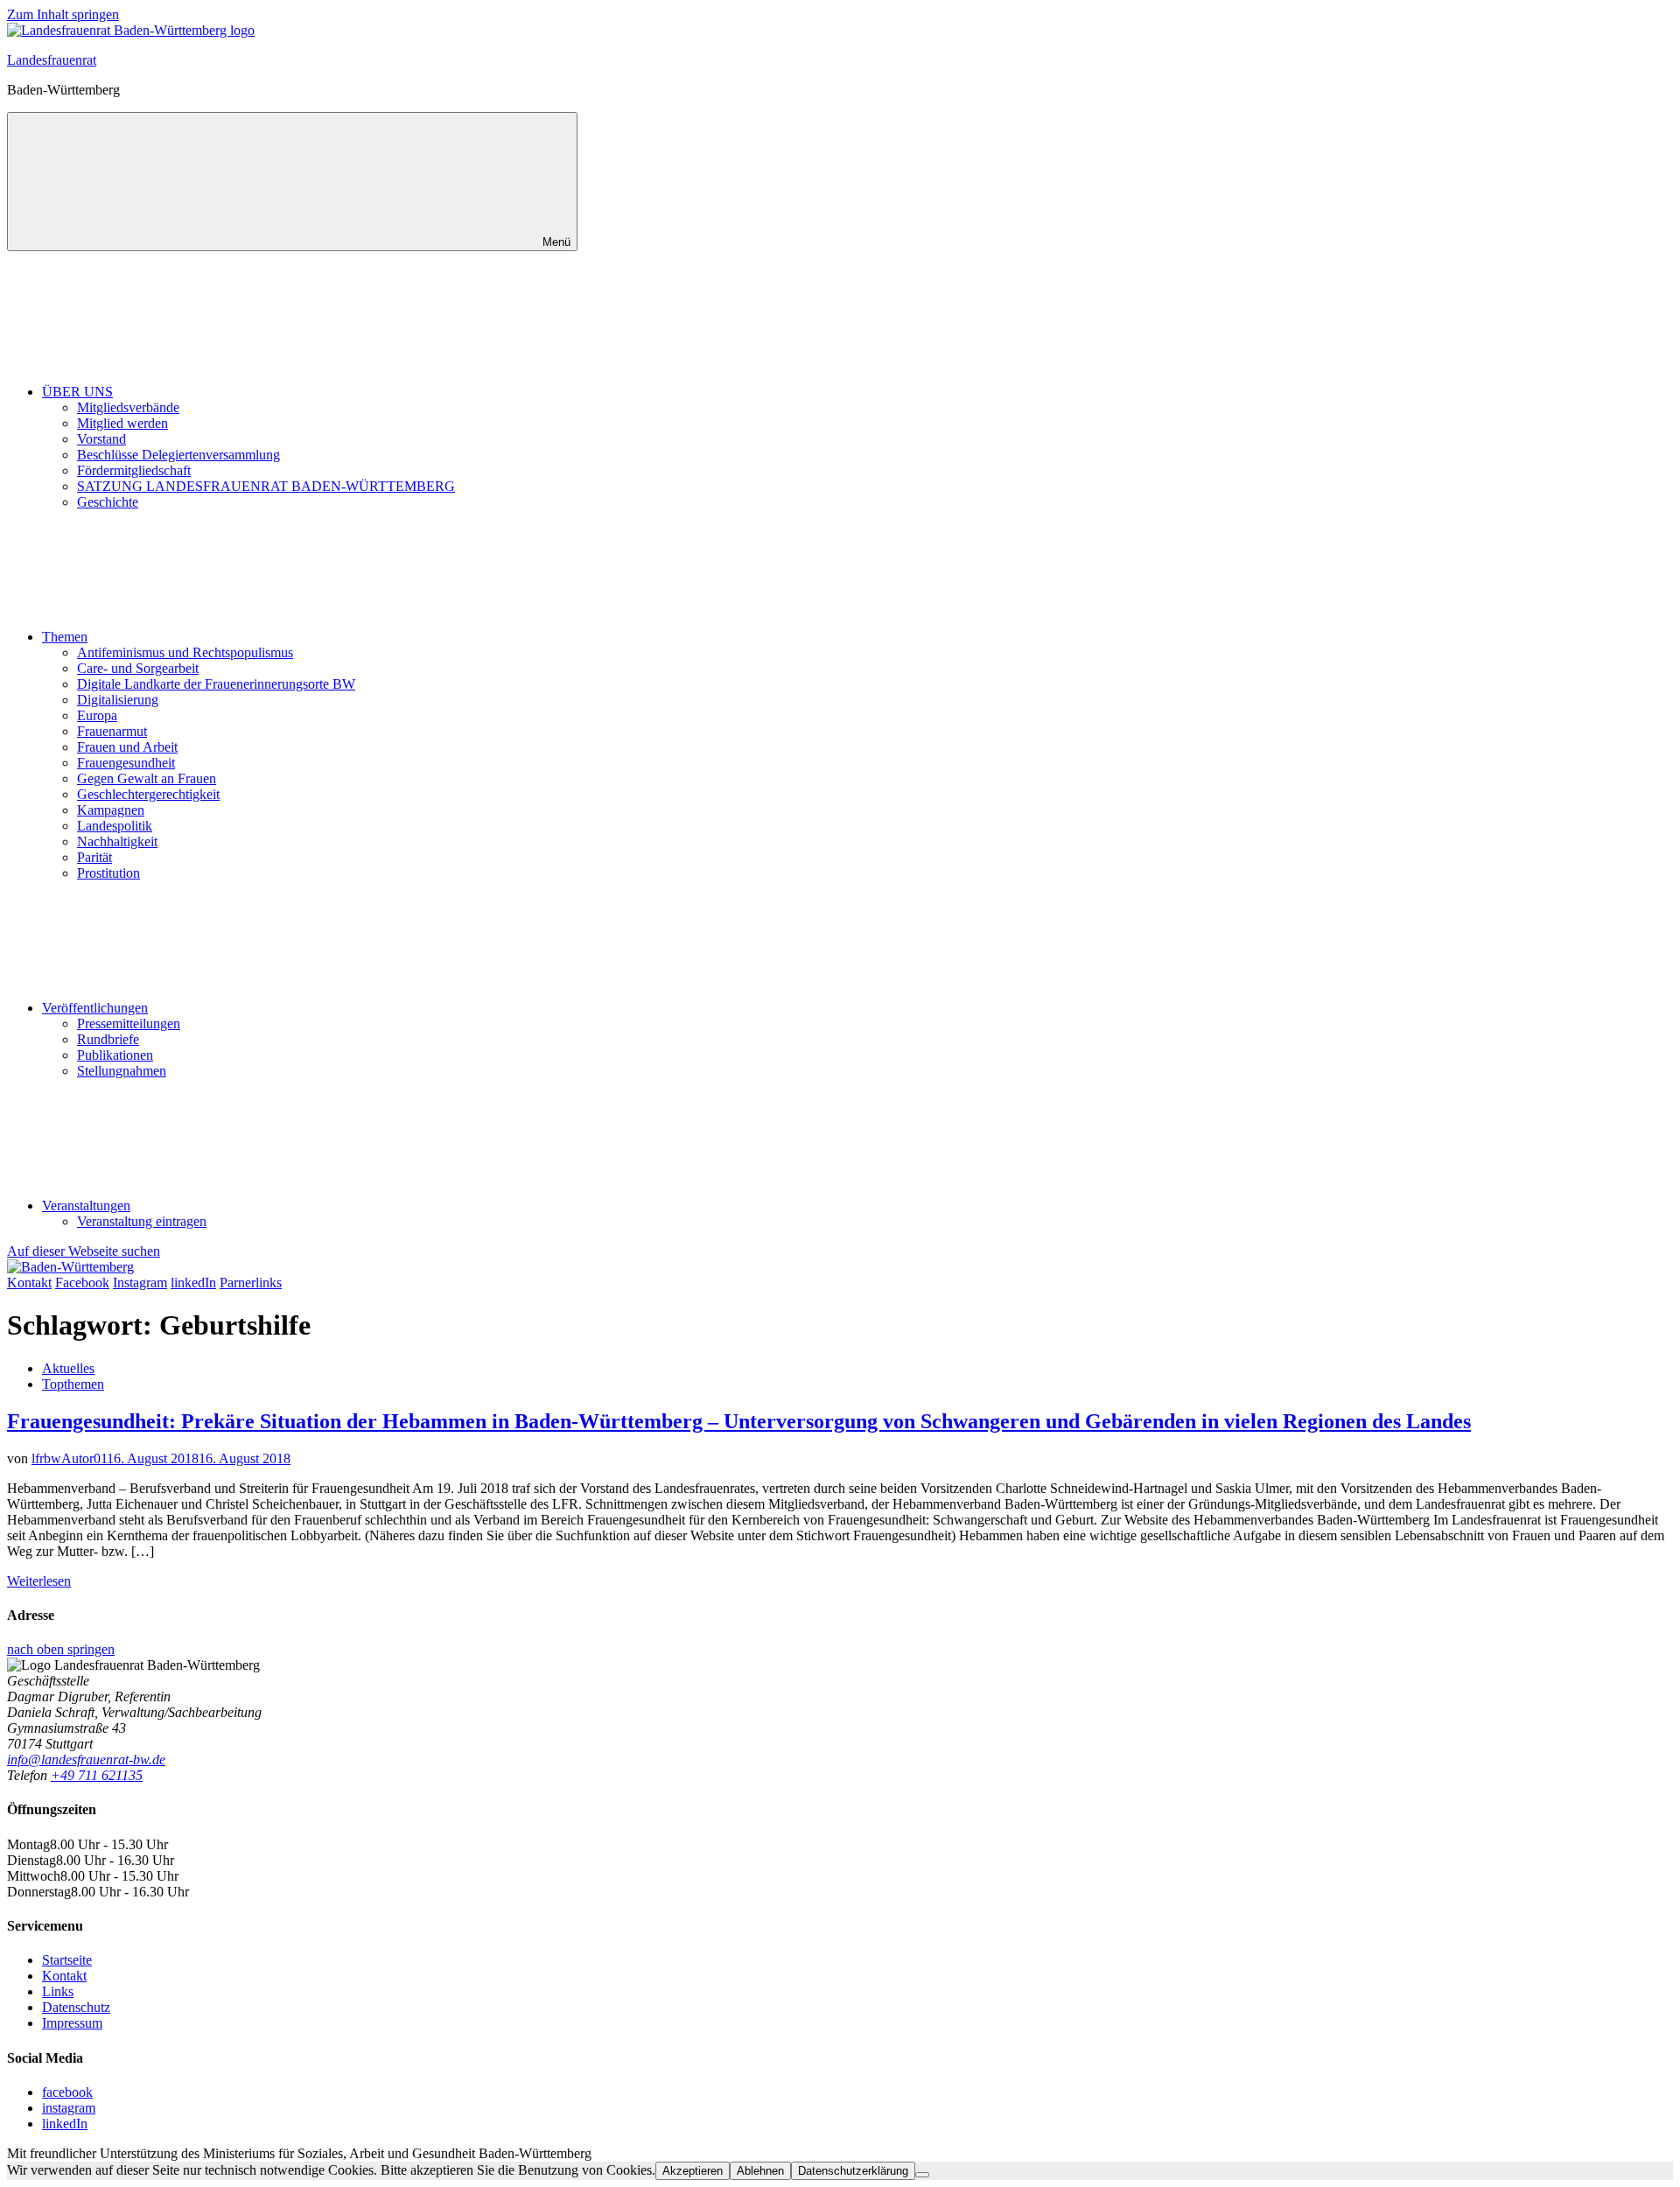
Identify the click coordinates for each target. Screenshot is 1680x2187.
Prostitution (108, 873)
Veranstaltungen (86, 1206)
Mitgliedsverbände (128, 407)
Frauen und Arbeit (127, 747)
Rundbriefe (108, 1039)
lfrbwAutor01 (69, 1458)
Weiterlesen (39, 1581)
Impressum (72, 2023)
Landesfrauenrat (52, 60)
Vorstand (101, 439)
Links (58, 1991)
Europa (97, 715)
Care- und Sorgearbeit (138, 668)
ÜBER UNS (77, 392)
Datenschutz (76, 2007)
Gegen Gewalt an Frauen (147, 778)
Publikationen (115, 1055)
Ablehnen (760, 2171)
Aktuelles (68, 1368)
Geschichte (108, 502)
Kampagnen (111, 810)
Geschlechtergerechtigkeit (148, 794)
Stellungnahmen (122, 1071)
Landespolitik (115, 826)
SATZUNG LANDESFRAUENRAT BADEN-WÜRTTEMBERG (266, 486)
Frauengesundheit (126, 763)
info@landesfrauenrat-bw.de (86, 1759)
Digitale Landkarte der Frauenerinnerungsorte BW (216, 684)
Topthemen (73, 1384)
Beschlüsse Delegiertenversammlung (178, 455)
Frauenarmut (112, 731)
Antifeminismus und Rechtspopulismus (185, 652)
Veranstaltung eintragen (142, 1221)
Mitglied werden (122, 423)
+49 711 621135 (97, 1775)
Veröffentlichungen (95, 1008)
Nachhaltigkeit (117, 841)
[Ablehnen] (922, 2175)
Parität (94, 857)
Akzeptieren (693, 2171)
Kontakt (64, 1976)
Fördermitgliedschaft (134, 470)
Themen (65, 637)
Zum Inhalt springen (63, 14)
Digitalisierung (118, 700)
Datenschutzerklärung (853, 2171)
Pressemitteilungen (129, 1023)
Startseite (67, 1960)
